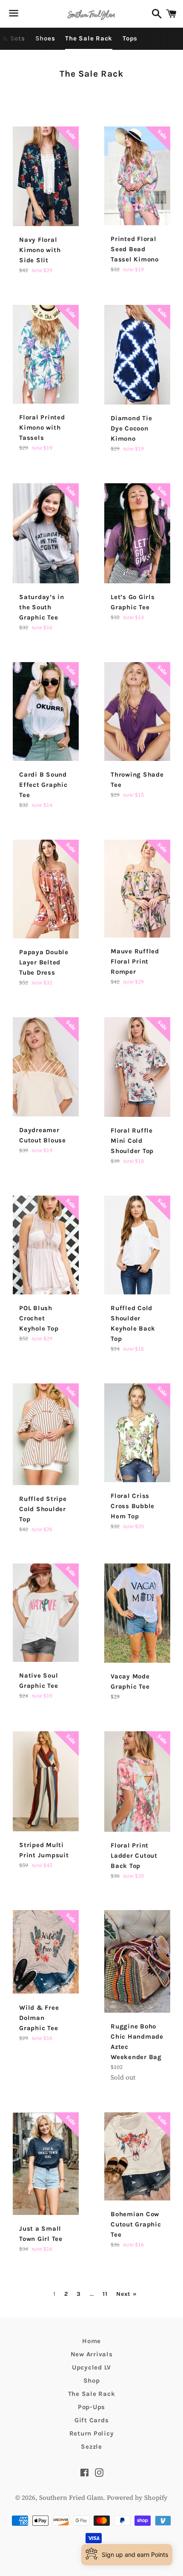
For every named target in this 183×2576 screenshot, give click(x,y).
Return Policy (92, 2433)
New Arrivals (92, 2354)
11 (105, 2294)
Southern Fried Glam (71, 2497)
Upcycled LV (91, 2367)
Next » (126, 2294)
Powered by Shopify (137, 2497)
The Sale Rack (89, 38)
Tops (130, 38)
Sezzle (91, 2447)
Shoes (45, 38)
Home (91, 2341)
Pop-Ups (91, 2407)
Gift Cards (92, 2420)
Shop (92, 2381)
